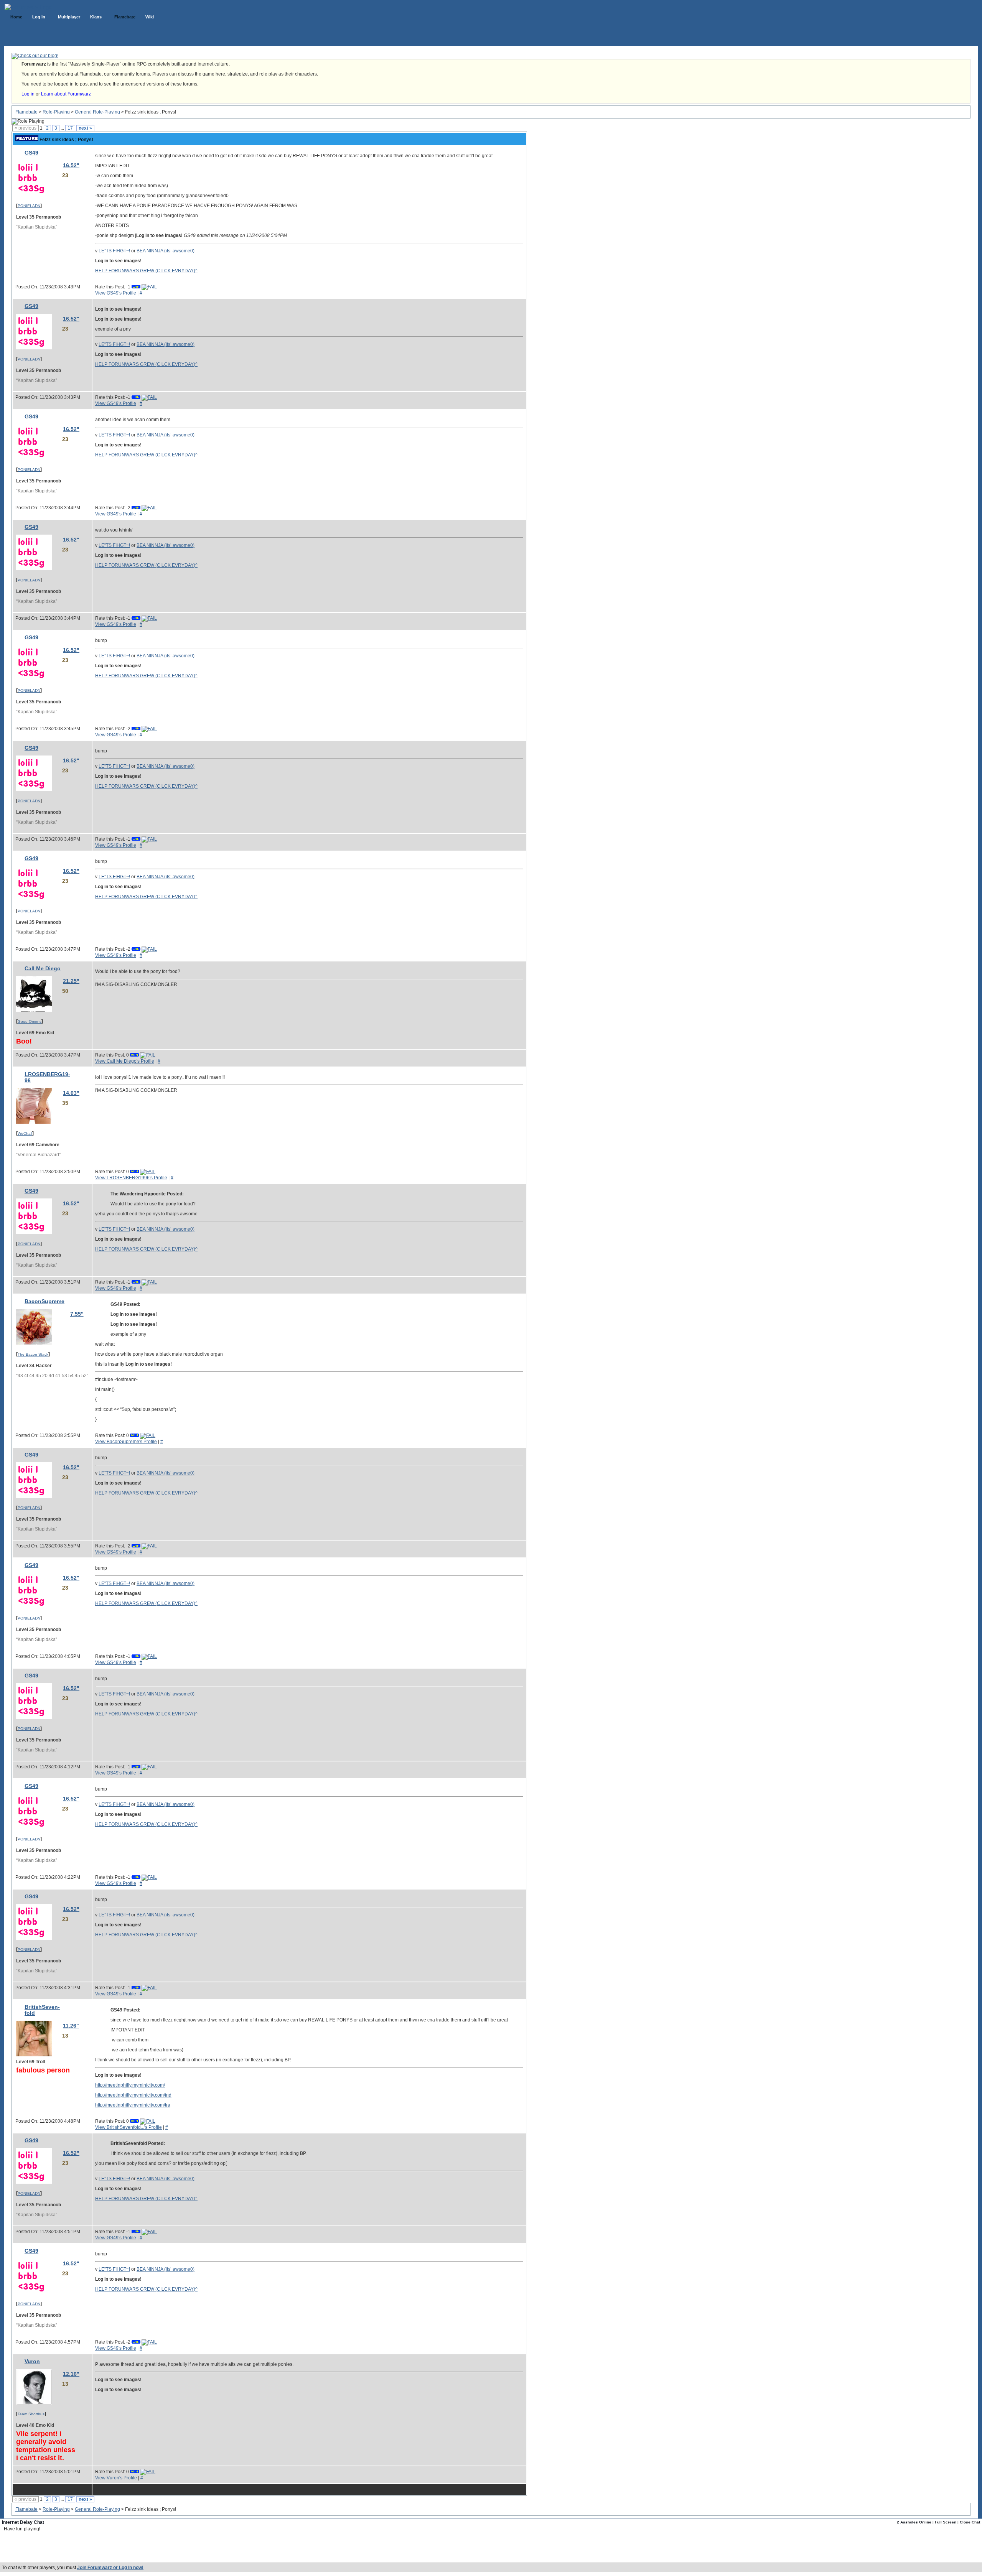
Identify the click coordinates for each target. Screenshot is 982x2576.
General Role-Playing (97, 112)
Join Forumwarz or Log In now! (110, 2568)
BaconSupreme (44, 1301)
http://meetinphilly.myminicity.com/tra (133, 2105)
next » (85, 128)
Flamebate (26, 112)
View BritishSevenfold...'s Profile (129, 2127)
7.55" (77, 1314)
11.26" (71, 2026)
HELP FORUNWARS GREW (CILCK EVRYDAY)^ (146, 271)
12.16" (71, 2374)
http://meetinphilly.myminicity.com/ (130, 2085)
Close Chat (970, 2522)
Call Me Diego (43, 968)
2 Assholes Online (914, 2522)
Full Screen (946, 2522)
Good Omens (30, 1021)
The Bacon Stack (33, 1354)
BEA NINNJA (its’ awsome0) (166, 251)
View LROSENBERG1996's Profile (131, 1178)
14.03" (71, 1093)
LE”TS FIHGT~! (114, 251)
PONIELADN (29, 206)
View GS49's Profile (116, 293)
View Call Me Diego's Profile (125, 1061)
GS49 (31, 153)
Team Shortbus (31, 2414)
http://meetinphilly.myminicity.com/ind (133, 2095)
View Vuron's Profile (116, 2478)
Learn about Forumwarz (66, 94)
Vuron (32, 2361)
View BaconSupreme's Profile (126, 1442)
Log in (28, 94)
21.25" (71, 981)
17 (70, 128)
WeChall (25, 1133)
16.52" (71, 165)
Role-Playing (56, 112)
